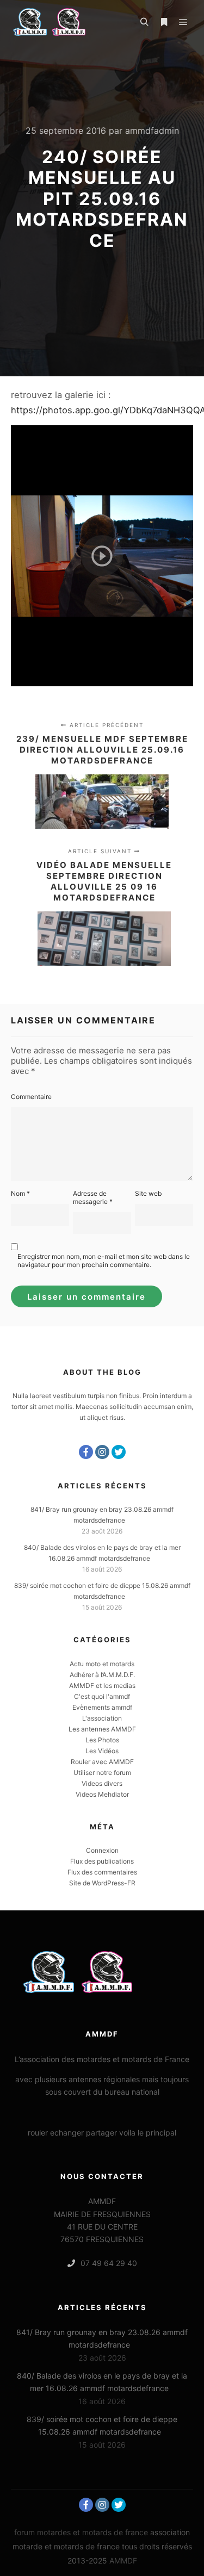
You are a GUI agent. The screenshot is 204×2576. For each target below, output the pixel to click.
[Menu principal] (183, 22)
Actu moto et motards (102, 1664)
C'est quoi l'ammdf (102, 1696)
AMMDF (123, 2561)
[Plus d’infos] (164, 22)
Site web (148, 1193)
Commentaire (31, 1097)
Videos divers (102, 1783)
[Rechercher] (144, 22)
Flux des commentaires (102, 1872)
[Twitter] (119, 1452)
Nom (20, 1193)
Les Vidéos (102, 1751)
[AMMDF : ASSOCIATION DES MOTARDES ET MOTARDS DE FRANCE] (65, 22)
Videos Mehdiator (102, 1794)
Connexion (102, 1850)
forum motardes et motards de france (81, 2532)
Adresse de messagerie (93, 1197)
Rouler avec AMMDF (102, 1762)
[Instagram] (102, 1452)
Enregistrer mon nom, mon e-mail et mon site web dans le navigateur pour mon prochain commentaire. (104, 1261)
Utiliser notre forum (102, 1773)
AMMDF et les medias (102, 1686)
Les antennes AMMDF (102, 1729)
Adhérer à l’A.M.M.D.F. (102, 1675)
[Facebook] (86, 1452)
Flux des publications (102, 1861)
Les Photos (102, 1740)
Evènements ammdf (102, 1707)
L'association (102, 1718)
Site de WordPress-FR (102, 1883)
